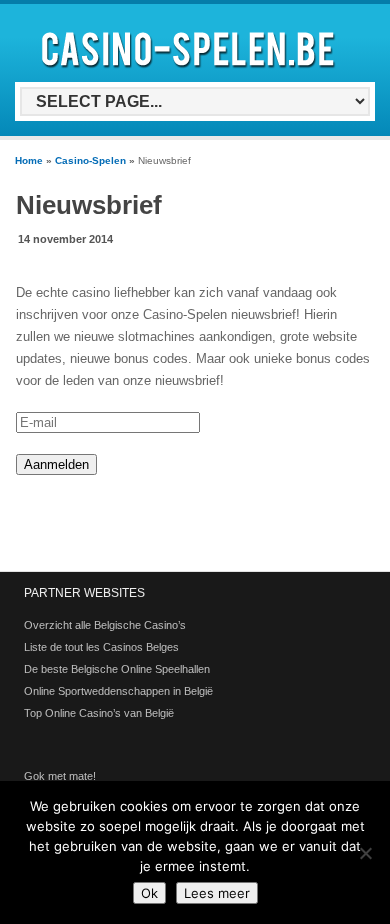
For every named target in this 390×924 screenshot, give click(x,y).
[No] (365, 853)
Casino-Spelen (90, 160)
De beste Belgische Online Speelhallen (117, 669)
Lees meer (217, 893)
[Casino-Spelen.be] (191, 71)
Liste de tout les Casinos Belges (101, 647)
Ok (149, 893)
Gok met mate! (60, 776)
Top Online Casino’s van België (99, 713)
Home (29, 160)
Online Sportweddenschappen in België (118, 691)
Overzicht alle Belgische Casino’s (105, 625)
